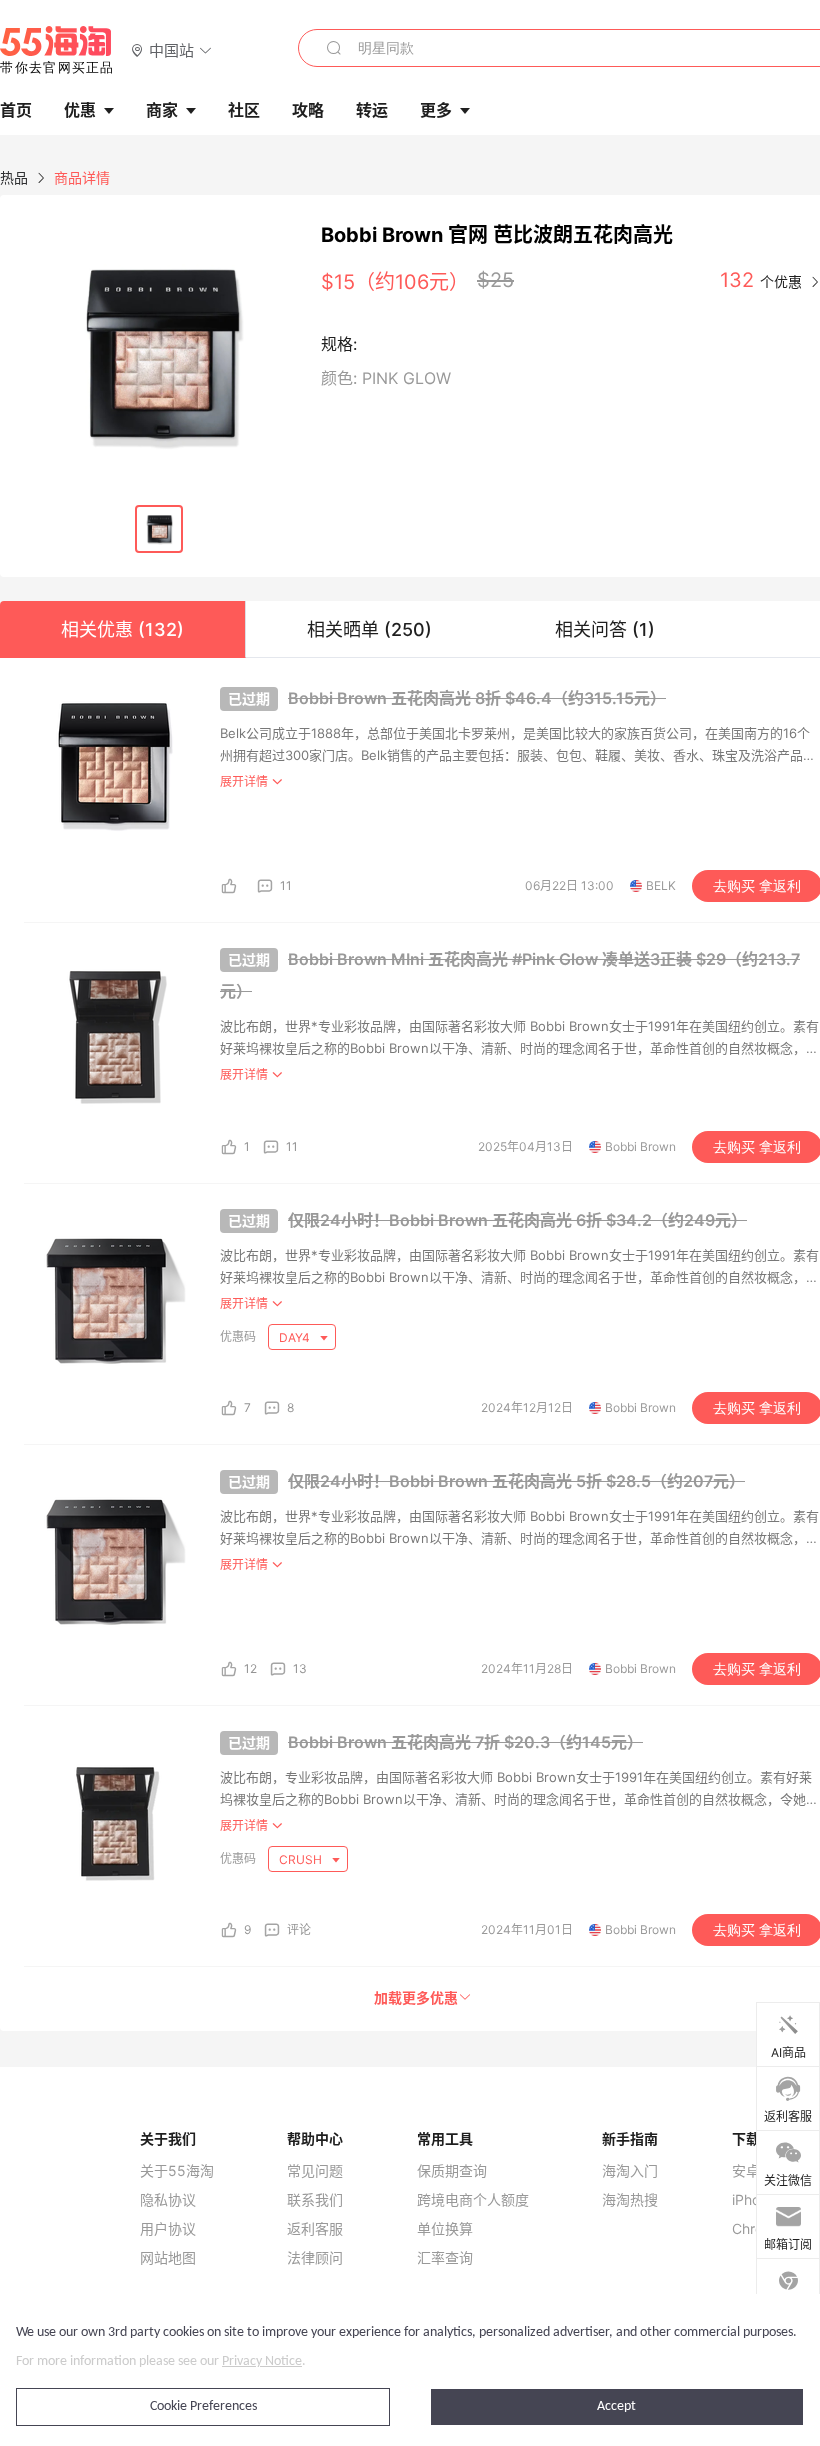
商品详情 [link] (82, 177)
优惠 (80, 110)
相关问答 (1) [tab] (605, 629)
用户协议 (168, 2229)
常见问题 (315, 2171)
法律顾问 (315, 2258)
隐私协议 (168, 2200)
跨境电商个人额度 (473, 2200)
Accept (616, 2406)
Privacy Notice (262, 2361)
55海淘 (57, 50)
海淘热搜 (630, 2200)
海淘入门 (630, 2171)
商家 (162, 110)
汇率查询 (445, 2258)
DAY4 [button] (296, 1337)
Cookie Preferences (203, 2406)
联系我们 (315, 2200)
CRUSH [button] (302, 1859)
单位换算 (445, 2229)
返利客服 (315, 2229)
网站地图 (168, 2258)
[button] (171, 49)
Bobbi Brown (640, 1146)
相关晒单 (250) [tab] (369, 629)
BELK (661, 885)
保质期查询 (452, 2171)
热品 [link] (14, 177)
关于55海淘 (177, 2171)
